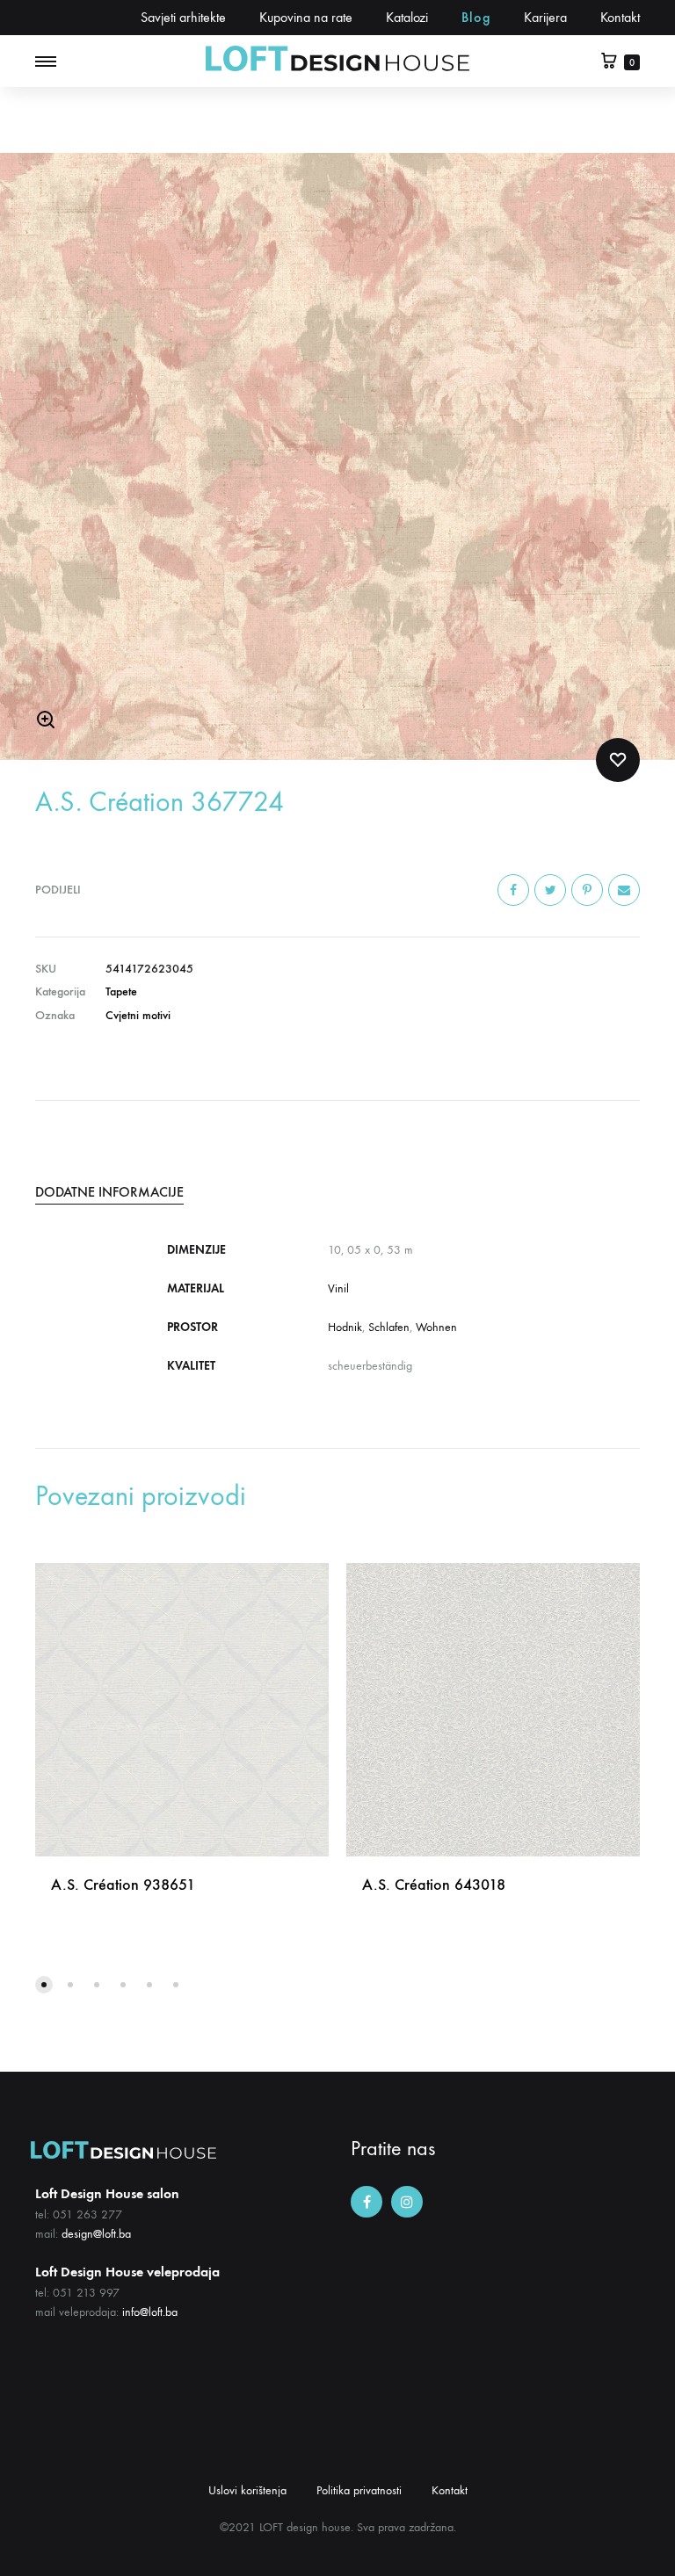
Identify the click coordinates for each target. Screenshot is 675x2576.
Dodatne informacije (109, 1192)
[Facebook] (367, 2202)
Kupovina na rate (306, 17)
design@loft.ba (96, 2234)
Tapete (121, 991)
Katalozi (407, 17)
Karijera (545, 17)
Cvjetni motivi (138, 1015)
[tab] (337, 1192)
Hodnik (345, 1327)
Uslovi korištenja (247, 2490)
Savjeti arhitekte (183, 17)
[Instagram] (407, 2202)
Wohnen (436, 1327)
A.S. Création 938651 (123, 1885)
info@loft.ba (150, 2312)
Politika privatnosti (359, 2490)
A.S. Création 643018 (434, 1885)
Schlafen (389, 1327)
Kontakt (620, 17)
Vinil (338, 1288)
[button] (44, 1985)
